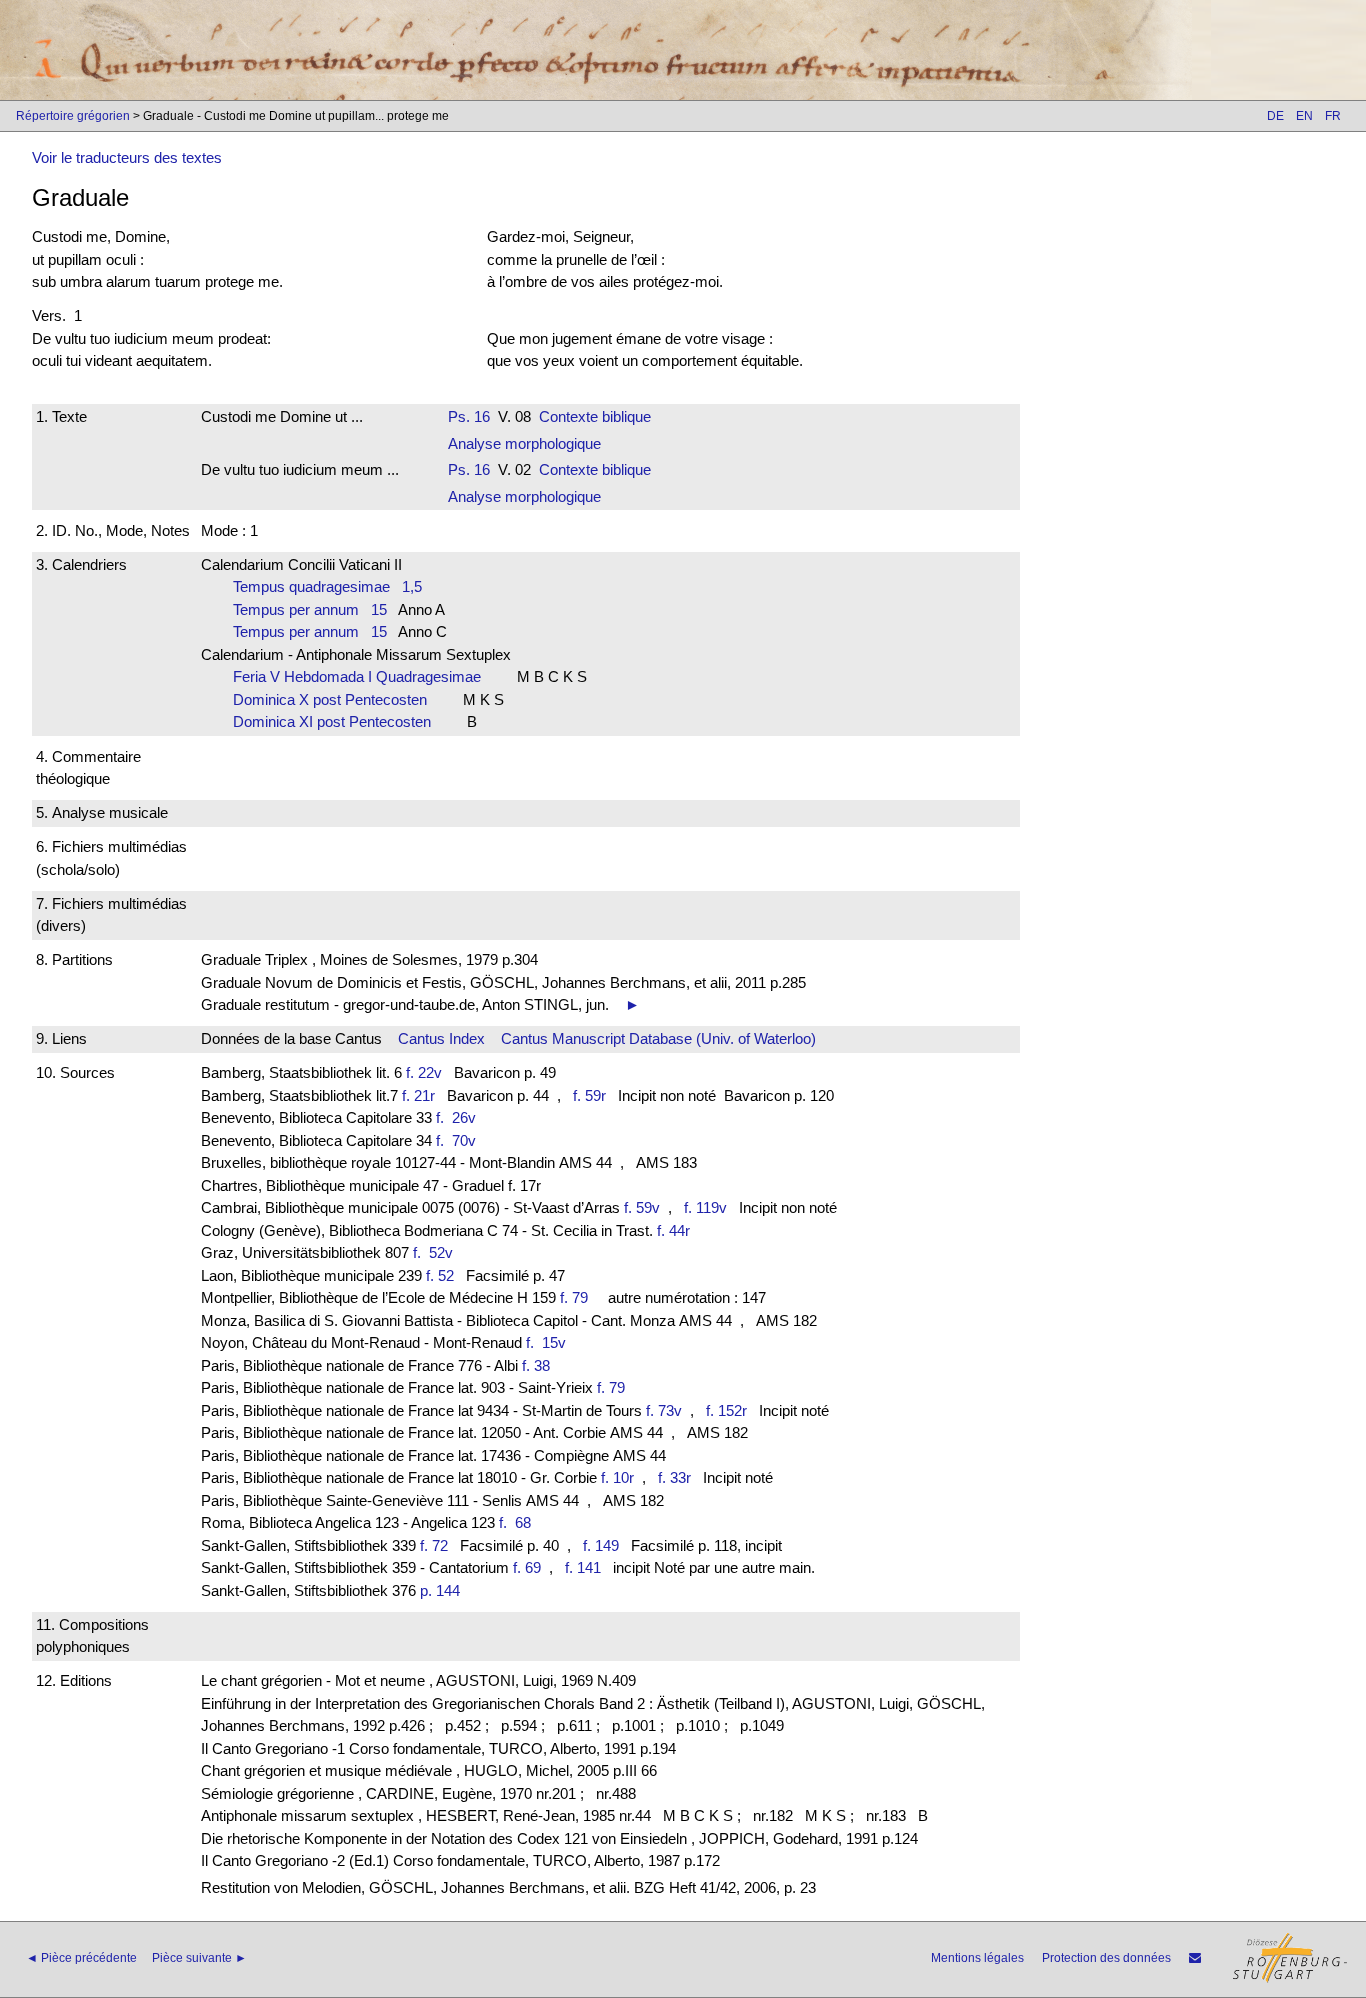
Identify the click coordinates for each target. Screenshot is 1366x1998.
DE (1275, 116)
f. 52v (437, 1252)
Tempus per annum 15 (310, 609)
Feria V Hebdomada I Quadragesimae (363, 676)
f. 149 (601, 1545)
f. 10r (617, 1477)
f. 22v (424, 1072)
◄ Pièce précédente (81, 1958)
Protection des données (1106, 1958)
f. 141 (583, 1567)
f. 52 (440, 1275)
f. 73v (664, 1410)
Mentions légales (977, 1958)
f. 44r (673, 1230)
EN (1304, 116)
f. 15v (550, 1342)
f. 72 (434, 1545)
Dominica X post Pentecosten (336, 699)
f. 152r (726, 1410)
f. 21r (418, 1095)
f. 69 (527, 1567)
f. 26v (456, 1117)
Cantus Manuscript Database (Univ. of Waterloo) (658, 1038)
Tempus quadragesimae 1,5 (327, 586)
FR (1333, 116)
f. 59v (642, 1207)
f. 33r (674, 1477)
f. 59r (589, 1095)
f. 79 (574, 1297)
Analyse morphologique (524, 443)
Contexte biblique (595, 416)
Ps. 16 (469, 416)
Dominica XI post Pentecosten (338, 721)
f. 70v (460, 1140)
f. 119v (705, 1207)
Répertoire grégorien (73, 116)
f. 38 (536, 1365)
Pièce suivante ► (199, 1958)
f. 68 (519, 1522)
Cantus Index (441, 1038)
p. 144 (440, 1590)
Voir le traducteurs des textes (127, 157)
